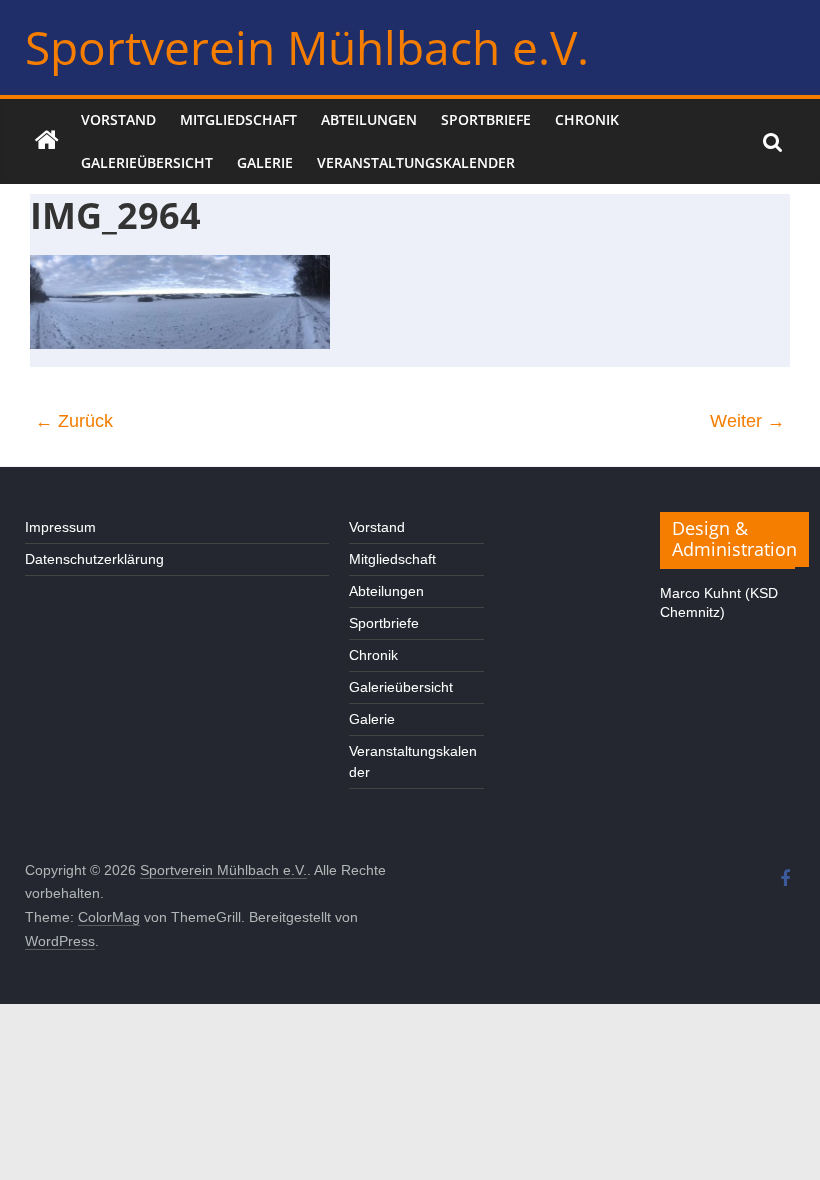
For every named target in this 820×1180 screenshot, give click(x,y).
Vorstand (118, 119)
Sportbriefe (486, 119)
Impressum (60, 527)
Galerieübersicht (147, 162)
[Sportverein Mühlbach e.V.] (47, 141)
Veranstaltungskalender (416, 162)
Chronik (587, 119)
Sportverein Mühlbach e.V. (307, 47)
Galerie (265, 162)
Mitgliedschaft (238, 119)
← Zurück (74, 421)
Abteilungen (369, 119)
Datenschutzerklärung (94, 559)
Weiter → (747, 421)
